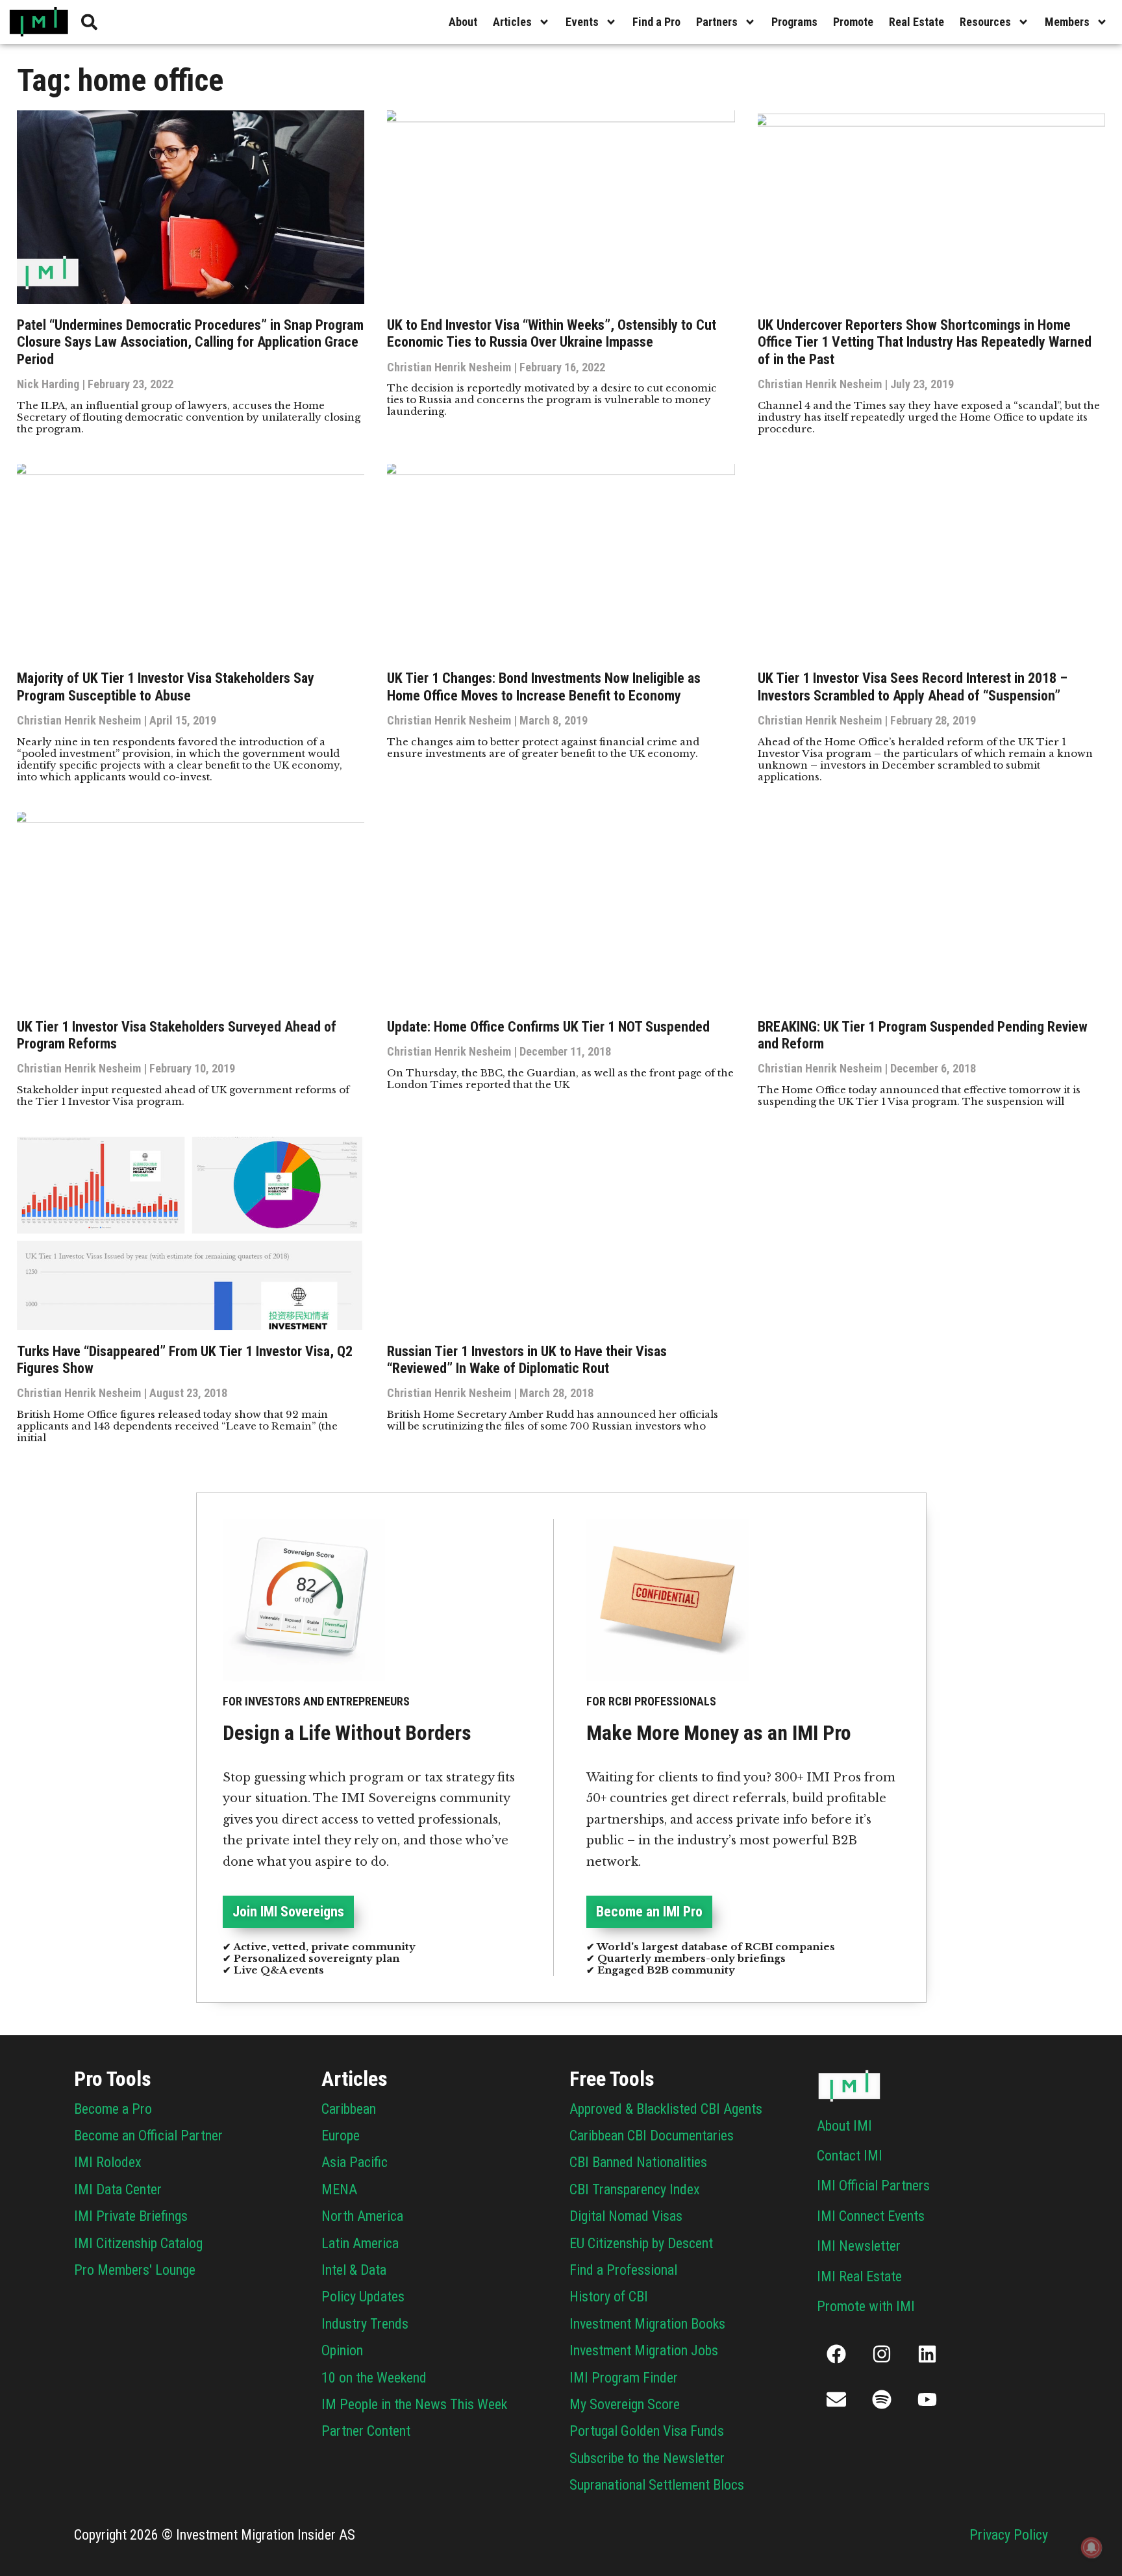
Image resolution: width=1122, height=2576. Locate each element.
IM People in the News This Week (414, 2404)
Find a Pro (656, 22)
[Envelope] (836, 2399)
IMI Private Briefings (131, 2216)
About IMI (844, 2126)
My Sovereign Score (625, 2404)
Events (582, 22)
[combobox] (183, 22)
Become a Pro (113, 2109)
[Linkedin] (927, 2354)
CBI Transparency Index (635, 2189)
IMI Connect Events (871, 2216)
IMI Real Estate (859, 2276)
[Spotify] (882, 2399)
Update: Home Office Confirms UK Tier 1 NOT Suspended (548, 1027)
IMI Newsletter (859, 2246)
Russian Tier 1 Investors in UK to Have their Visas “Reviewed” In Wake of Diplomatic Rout (527, 1360)
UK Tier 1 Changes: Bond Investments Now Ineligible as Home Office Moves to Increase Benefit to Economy (544, 687)
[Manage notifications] (1091, 2547)
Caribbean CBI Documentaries (652, 2136)
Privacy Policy (1009, 2535)
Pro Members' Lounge (135, 2270)
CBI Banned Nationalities (638, 2162)
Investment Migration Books (647, 2324)
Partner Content (366, 2431)
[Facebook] (836, 2354)
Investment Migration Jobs (644, 2350)
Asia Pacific (355, 2162)
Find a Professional (623, 2270)
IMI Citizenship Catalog (138, 2243)
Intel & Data (354, 2270)
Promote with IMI (866, 2306)
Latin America (360, 2243)
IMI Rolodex (108, 2162)
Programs (794, 22)
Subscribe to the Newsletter (647, 2458)
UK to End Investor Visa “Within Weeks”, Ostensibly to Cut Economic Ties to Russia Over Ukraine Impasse (552, 333)
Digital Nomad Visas (626, 2216)
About (463, 22)
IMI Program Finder (624, 2378)
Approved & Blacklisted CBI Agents (666, 2109)
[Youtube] (927, 2399)
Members (1067, 22)
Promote (853, 22)
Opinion (342, 2350)
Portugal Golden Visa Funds (647, 2431)
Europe (341, 2136)
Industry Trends (365, 2324)
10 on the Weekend (374, 2378)
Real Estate (916, 22)
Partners (717, 22)
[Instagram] (882, 2354)
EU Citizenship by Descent (641, 2243)
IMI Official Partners (873, 2186)
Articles (512, 22)
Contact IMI (850, 2156)
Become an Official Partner (148, 2136)
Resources (985, 22)
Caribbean (349, 2109)
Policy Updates (363, 2297)
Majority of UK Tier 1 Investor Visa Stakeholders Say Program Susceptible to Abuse (166, 687)
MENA (339, 2189)
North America (362, 2216)
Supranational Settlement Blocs (657, 2485)
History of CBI (609, 2297)
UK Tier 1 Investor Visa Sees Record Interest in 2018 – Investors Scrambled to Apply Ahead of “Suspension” (913, 687)
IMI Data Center (118, 2189)
